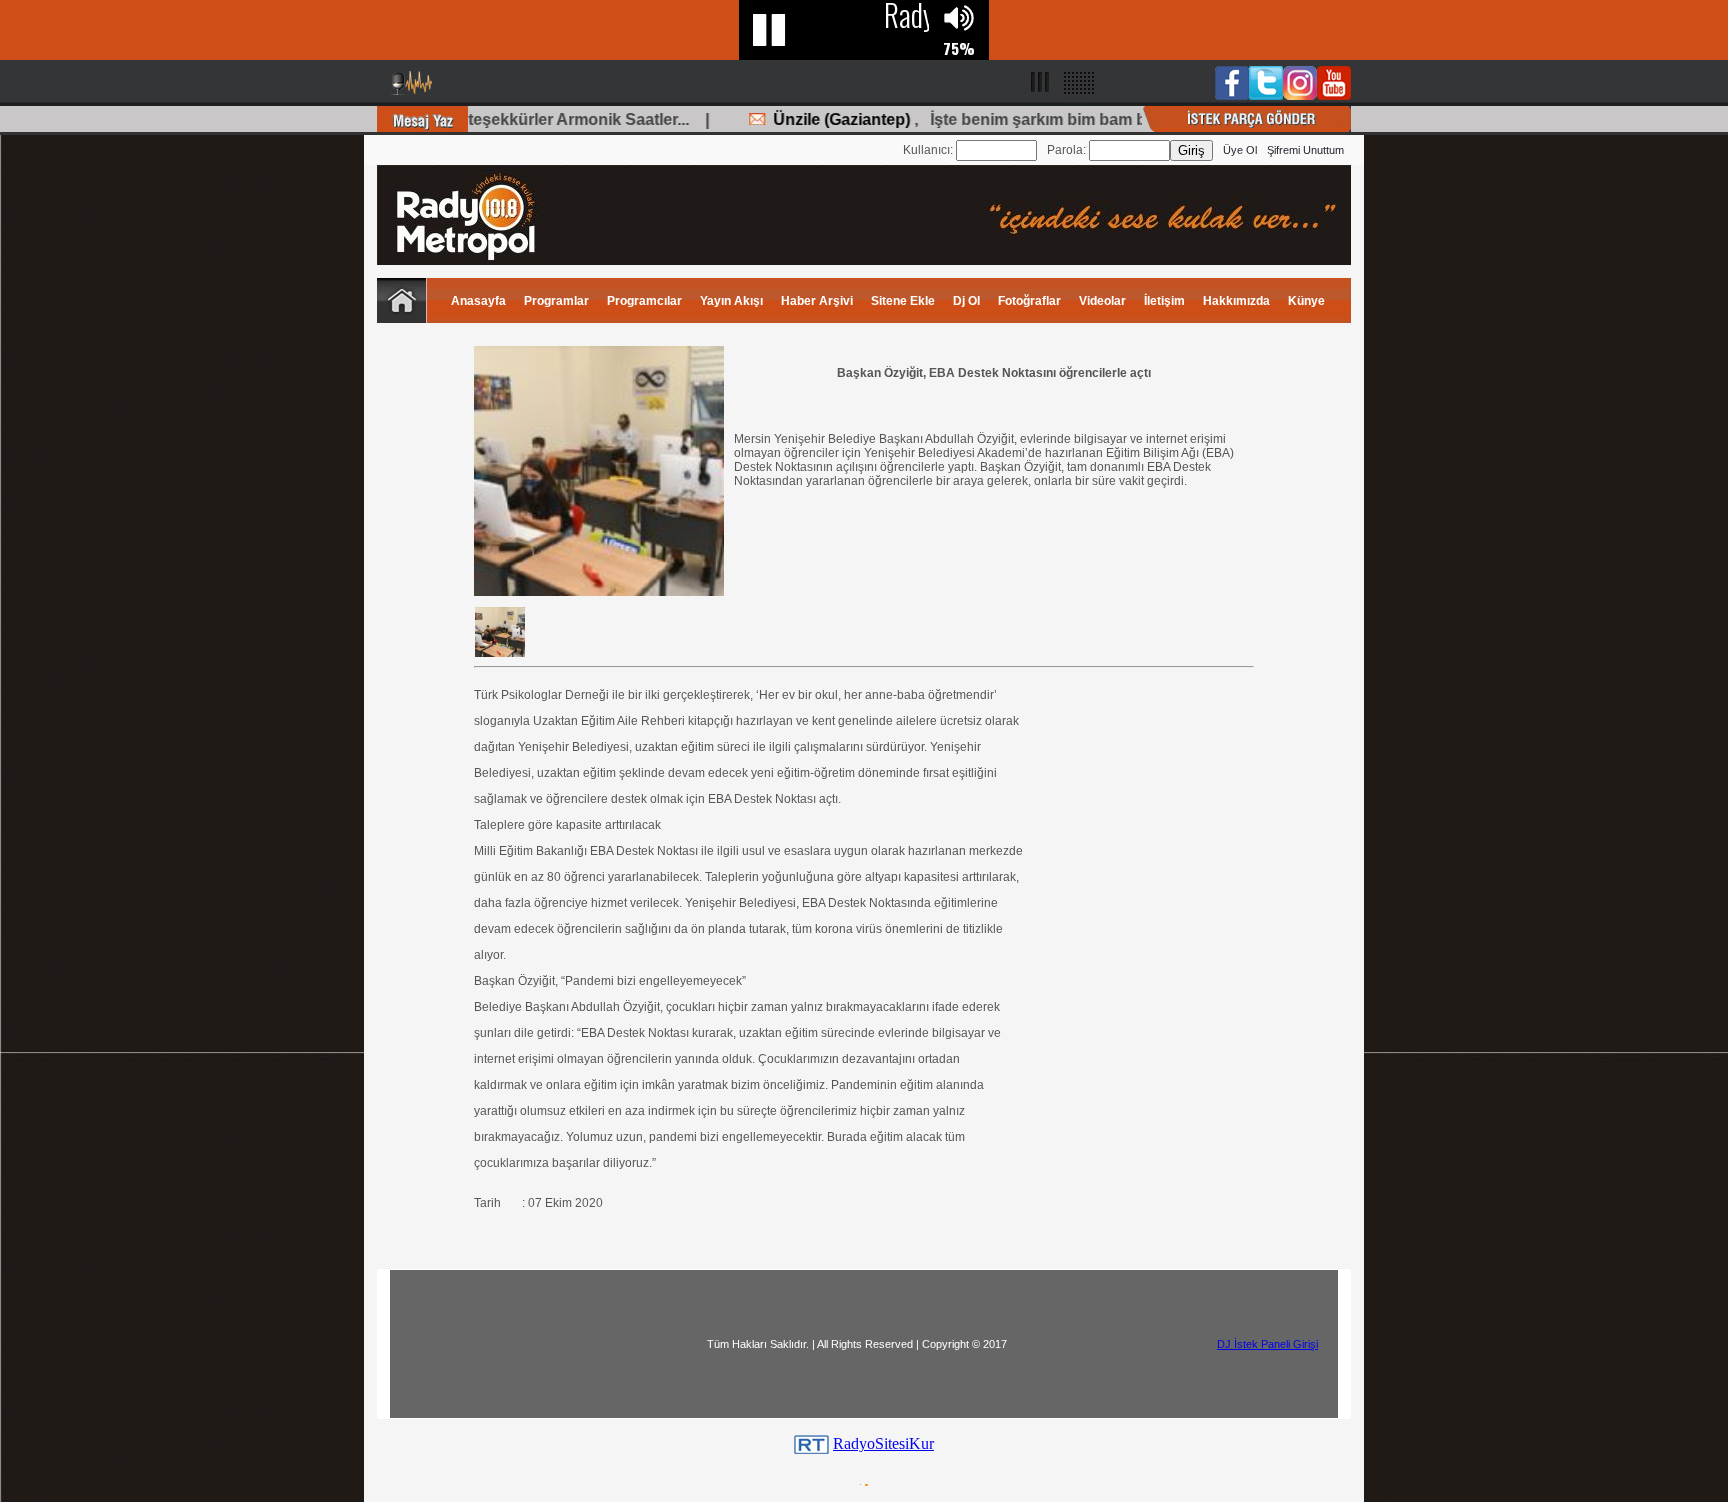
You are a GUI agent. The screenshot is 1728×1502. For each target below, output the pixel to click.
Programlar (556, 301)
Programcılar (644, 301)
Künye (1306, 301)
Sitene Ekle (903, 301)
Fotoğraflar (1029, 301)
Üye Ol (1240, 150)
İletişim (1164, 301)
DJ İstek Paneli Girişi (1267, 1344)
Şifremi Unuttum (1305, 150)
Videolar (1102, 301)
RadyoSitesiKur (883, 1443)
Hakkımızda (1236, 301)
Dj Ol (966, 301)
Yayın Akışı (731, 301)
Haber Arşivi (817, 301)
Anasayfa (478, 301)
